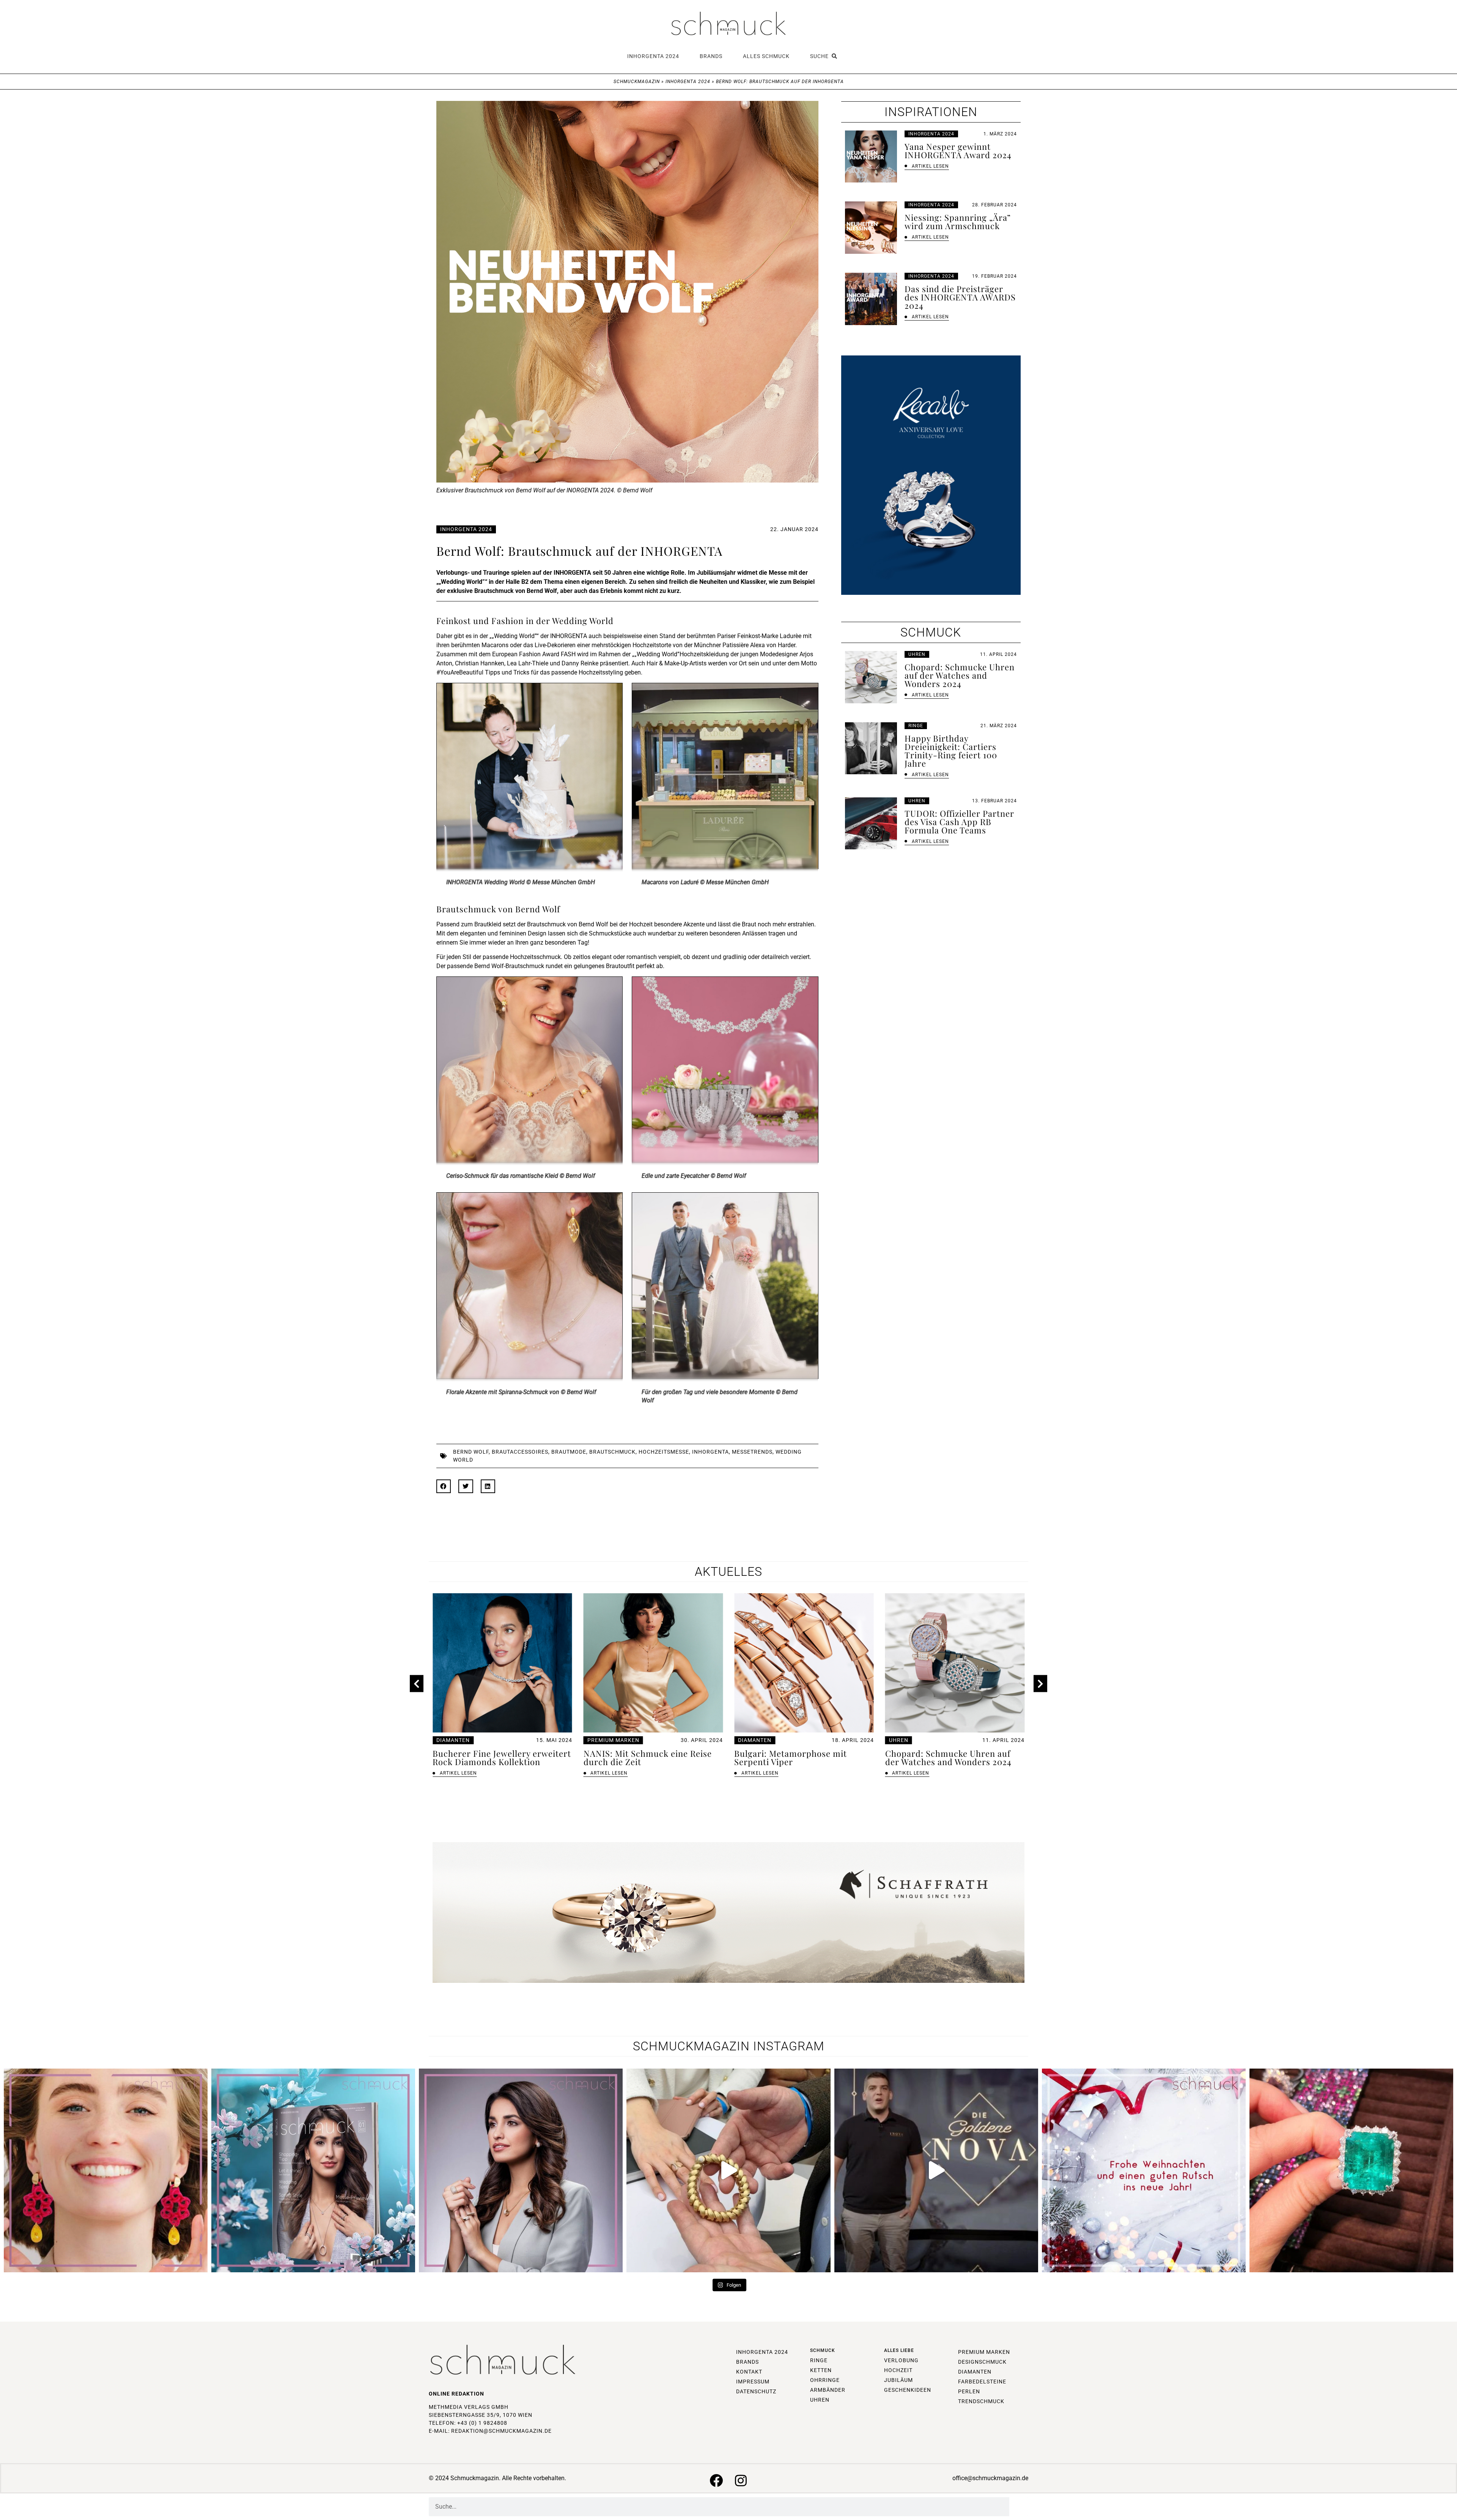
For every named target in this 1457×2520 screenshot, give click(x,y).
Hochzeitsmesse (664, 1452)
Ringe (916, 726)
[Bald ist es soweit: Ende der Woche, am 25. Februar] (521, 2170)
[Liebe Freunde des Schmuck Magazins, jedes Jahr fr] (1144, 2170)
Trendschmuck (912, 1740)
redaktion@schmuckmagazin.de (501, 2431)
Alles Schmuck (766, 56)
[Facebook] (716, 2480)
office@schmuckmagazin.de (990, 2478)
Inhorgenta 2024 (688, 82)
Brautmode (569, 1452)
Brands (711, 56)
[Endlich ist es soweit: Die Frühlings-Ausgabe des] (313, 2170)
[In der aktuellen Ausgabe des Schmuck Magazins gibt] (1351, 2170)
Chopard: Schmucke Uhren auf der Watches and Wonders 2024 (797, 1758)
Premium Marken (462, 1740)
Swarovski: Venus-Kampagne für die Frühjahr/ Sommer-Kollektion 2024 (954, 1762)
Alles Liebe (899, 2350)
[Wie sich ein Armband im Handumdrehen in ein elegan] (728, 2170)
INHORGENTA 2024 (653, 56)
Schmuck (823, 2350)
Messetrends (752, 1452)
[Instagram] (741, 2480)
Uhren (917, 654)
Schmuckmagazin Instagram (729, 2046)
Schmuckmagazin (637, 82)
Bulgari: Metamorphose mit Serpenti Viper (640, 1758)
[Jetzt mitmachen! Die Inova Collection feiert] (936, 2170)
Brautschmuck (612, 1452)
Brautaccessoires (520, 1452)
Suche (821, 56)
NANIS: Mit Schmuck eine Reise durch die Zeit (497, 1758)
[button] (444, 1486)
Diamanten (604, 1740)
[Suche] (1019, 2507)
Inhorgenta (710, 1452)
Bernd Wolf (471, 1452)
